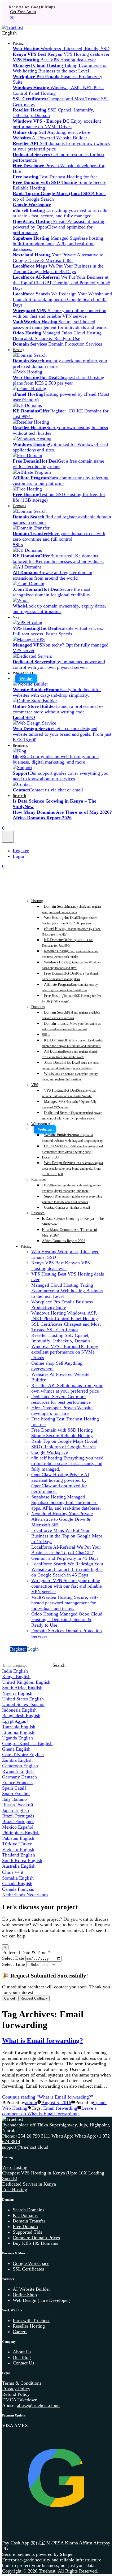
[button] (57, 33)
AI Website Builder (31, 2289)
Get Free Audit (23, 12)
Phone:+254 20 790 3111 (27, 2136)
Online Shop (25, 2295)
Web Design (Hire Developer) (42, 2300)
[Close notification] (12, 19)
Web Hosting (15, 2108)
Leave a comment (49, 2111)
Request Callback (34, 1998)
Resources (20, 746)
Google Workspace (31, 2263)
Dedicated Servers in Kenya (29, 2184)
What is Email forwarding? (43, 2040)
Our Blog (22, 2357)
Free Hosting (15, 2190)
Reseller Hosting (29, 2326)
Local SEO (50, 1157)
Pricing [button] (18, 43)
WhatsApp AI (23, 673)
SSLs (46, 1035)
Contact (67, 1207)
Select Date (13, 1958)
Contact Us (23, 2363)
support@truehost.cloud (25, 2147)
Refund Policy (16, 2394)
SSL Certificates (28, 2269)
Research (19, 796)
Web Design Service (72, 1168)
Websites (26, 679)
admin (31, 2103)
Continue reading (48, 2097)
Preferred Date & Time (26, 1953)
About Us (22, 2352)
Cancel (10, 1998)
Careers (20, 2332)
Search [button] (59, 1665)
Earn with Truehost (31, 2320)
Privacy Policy (16, 2389)
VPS (16, 617)
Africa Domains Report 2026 (64, 1241)
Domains (19, 506)
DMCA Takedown (20, 2400)
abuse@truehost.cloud (38, 2405)
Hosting (19, 350)
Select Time (14, 1964)
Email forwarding (60, 2108)
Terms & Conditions (22, 2383)
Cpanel (100, 2103)
